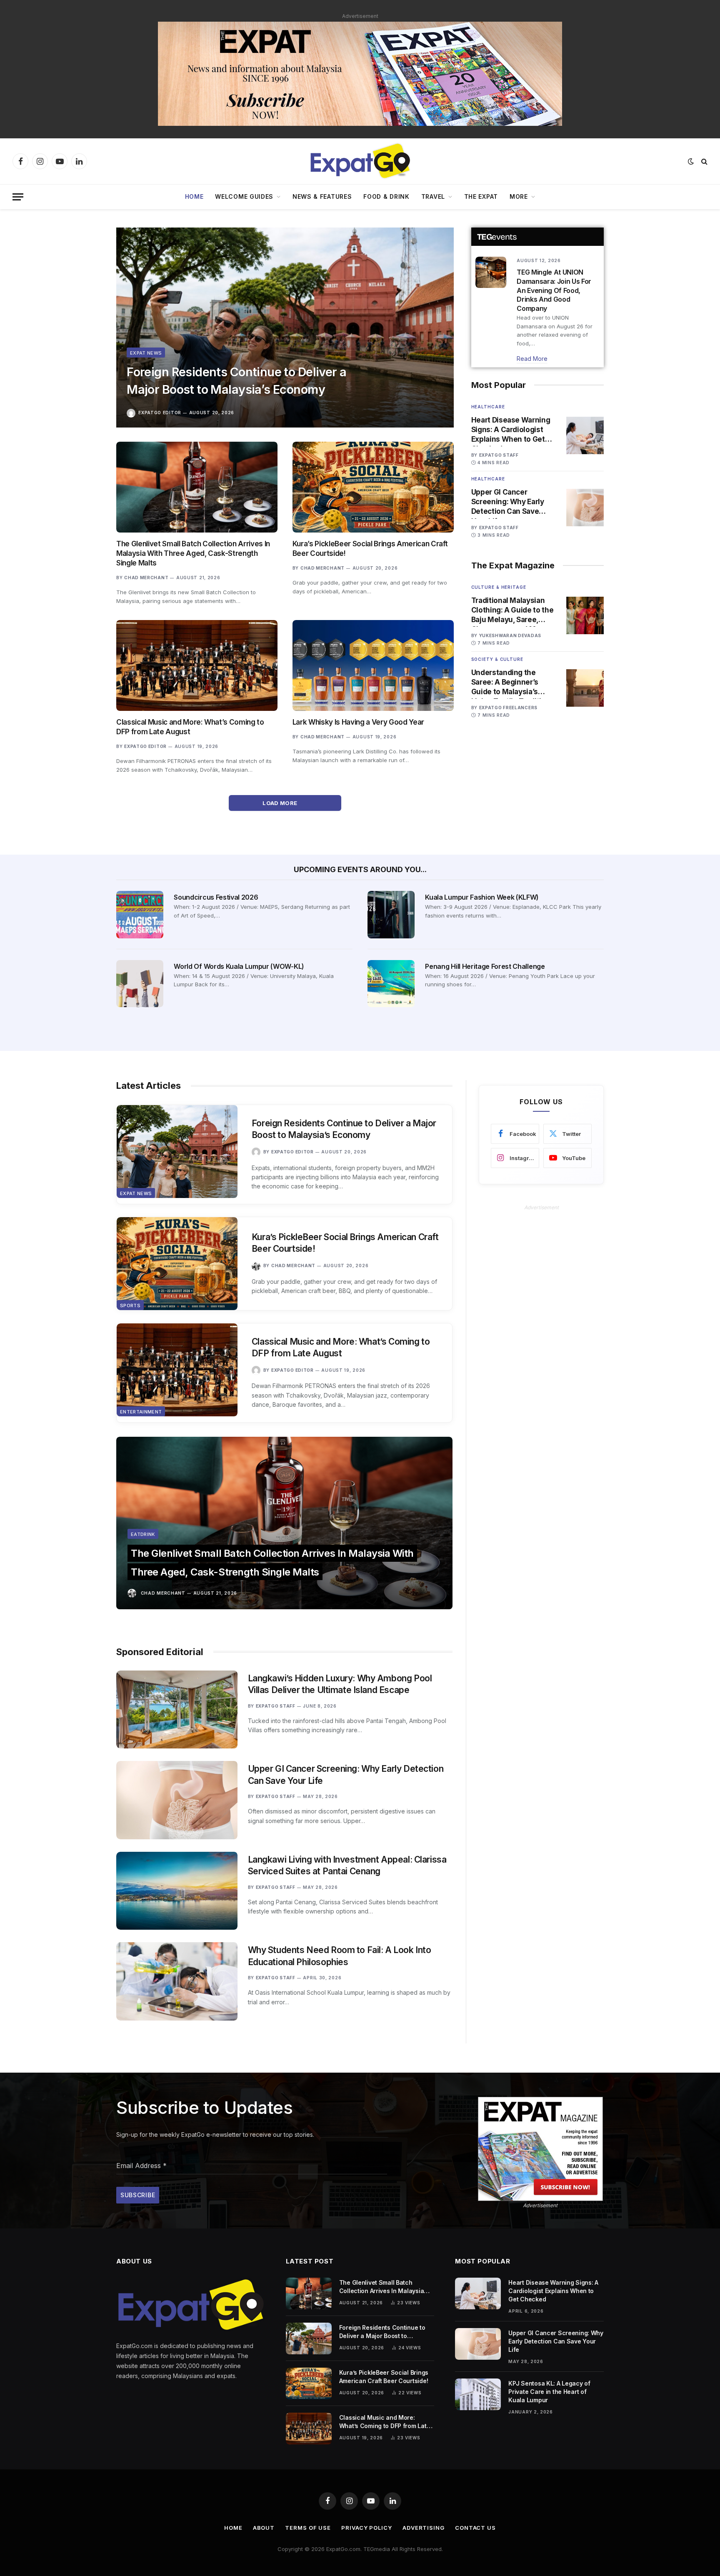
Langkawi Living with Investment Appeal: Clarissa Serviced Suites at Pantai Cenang (347, 1866)
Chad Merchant (146, 578)
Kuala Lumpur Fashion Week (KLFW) (482, 897)
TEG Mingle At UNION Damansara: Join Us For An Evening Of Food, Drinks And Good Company (554, 290)
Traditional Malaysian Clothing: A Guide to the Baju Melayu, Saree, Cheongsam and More (512, 610)
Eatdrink (143, 1534)
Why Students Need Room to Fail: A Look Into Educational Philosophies (340, 1956)
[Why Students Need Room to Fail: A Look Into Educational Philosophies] (177, 1981)
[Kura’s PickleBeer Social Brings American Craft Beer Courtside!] (373, 487)
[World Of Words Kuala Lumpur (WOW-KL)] (140, 984)
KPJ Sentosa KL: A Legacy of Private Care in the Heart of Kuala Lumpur (549, 2392)
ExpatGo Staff (499, 455)
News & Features (322, 196)
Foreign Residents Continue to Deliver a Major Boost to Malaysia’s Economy (236, 381)
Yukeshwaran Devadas (510, 635)
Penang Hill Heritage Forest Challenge (485, 966)
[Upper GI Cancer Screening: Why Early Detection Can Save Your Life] (585, 508)
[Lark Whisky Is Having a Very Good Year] (373, 665)
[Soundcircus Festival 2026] (140, 914)
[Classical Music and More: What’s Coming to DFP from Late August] (197, 665)
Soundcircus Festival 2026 (216, 897)
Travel (433, 196)
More (519, 196)
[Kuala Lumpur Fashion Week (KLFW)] (391, 914)
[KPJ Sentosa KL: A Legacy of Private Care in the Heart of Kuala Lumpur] (478, 2394)
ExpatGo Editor (160, 413)
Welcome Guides (244, 196)
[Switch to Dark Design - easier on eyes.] (691, 161)
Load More (281, 803)
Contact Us (475, 2528)
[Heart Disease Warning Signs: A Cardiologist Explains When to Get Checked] (585, 435)
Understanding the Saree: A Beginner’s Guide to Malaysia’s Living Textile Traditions (513, 683)
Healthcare (488, 407)
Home (194, 196)
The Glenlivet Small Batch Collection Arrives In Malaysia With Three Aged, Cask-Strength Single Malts (193, 553)
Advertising (424, 2528)
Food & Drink (386, 196)
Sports (130, 1306)
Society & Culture (497, 659)
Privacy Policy (367, 2528)
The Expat (481, 196)
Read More (532, 359)
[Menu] (18, 197)
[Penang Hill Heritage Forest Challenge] (391, 984)
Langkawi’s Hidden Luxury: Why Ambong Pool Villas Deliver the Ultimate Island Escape (340, 1684)
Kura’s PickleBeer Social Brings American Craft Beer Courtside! (370, 549)
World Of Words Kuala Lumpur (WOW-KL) (239, 966)
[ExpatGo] (360, 161)
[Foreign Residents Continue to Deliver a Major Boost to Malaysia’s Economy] (285, 328)
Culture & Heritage (499, 587)
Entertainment (141, 1412)
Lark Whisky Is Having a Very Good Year (358, 722)
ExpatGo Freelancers (508, 708)
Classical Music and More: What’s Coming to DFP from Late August (190, 727)
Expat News (146, 353)
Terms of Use (308, 2528)
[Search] (704, 161)
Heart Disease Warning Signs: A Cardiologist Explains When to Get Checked (511, 430)
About (264, 2528)
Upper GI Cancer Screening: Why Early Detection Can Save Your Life (508, 502)
